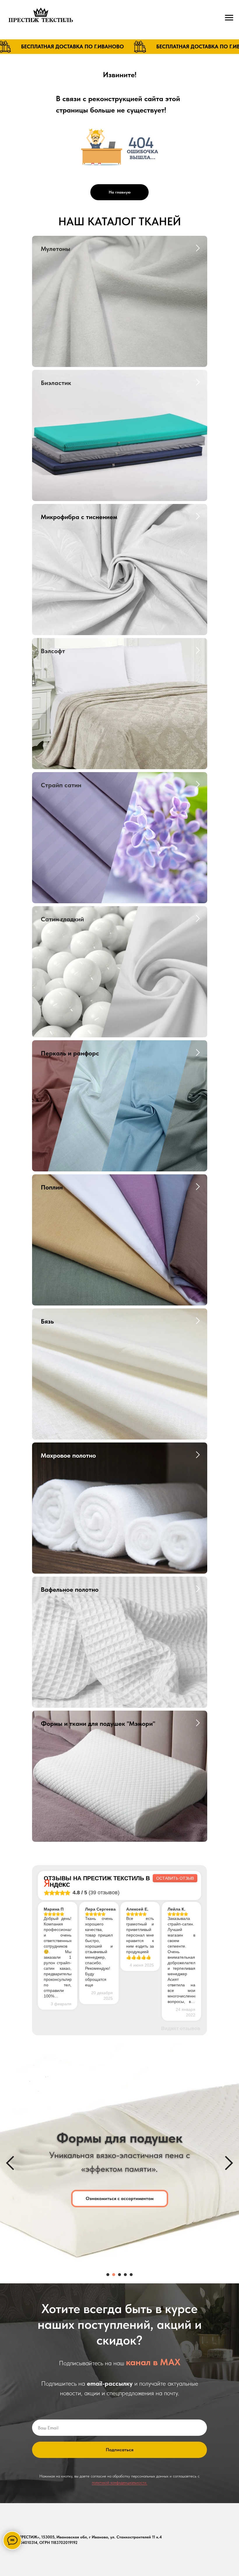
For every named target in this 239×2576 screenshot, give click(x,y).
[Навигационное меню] (229, 18)
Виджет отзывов (181, 2028)
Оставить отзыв (175, 1878)
